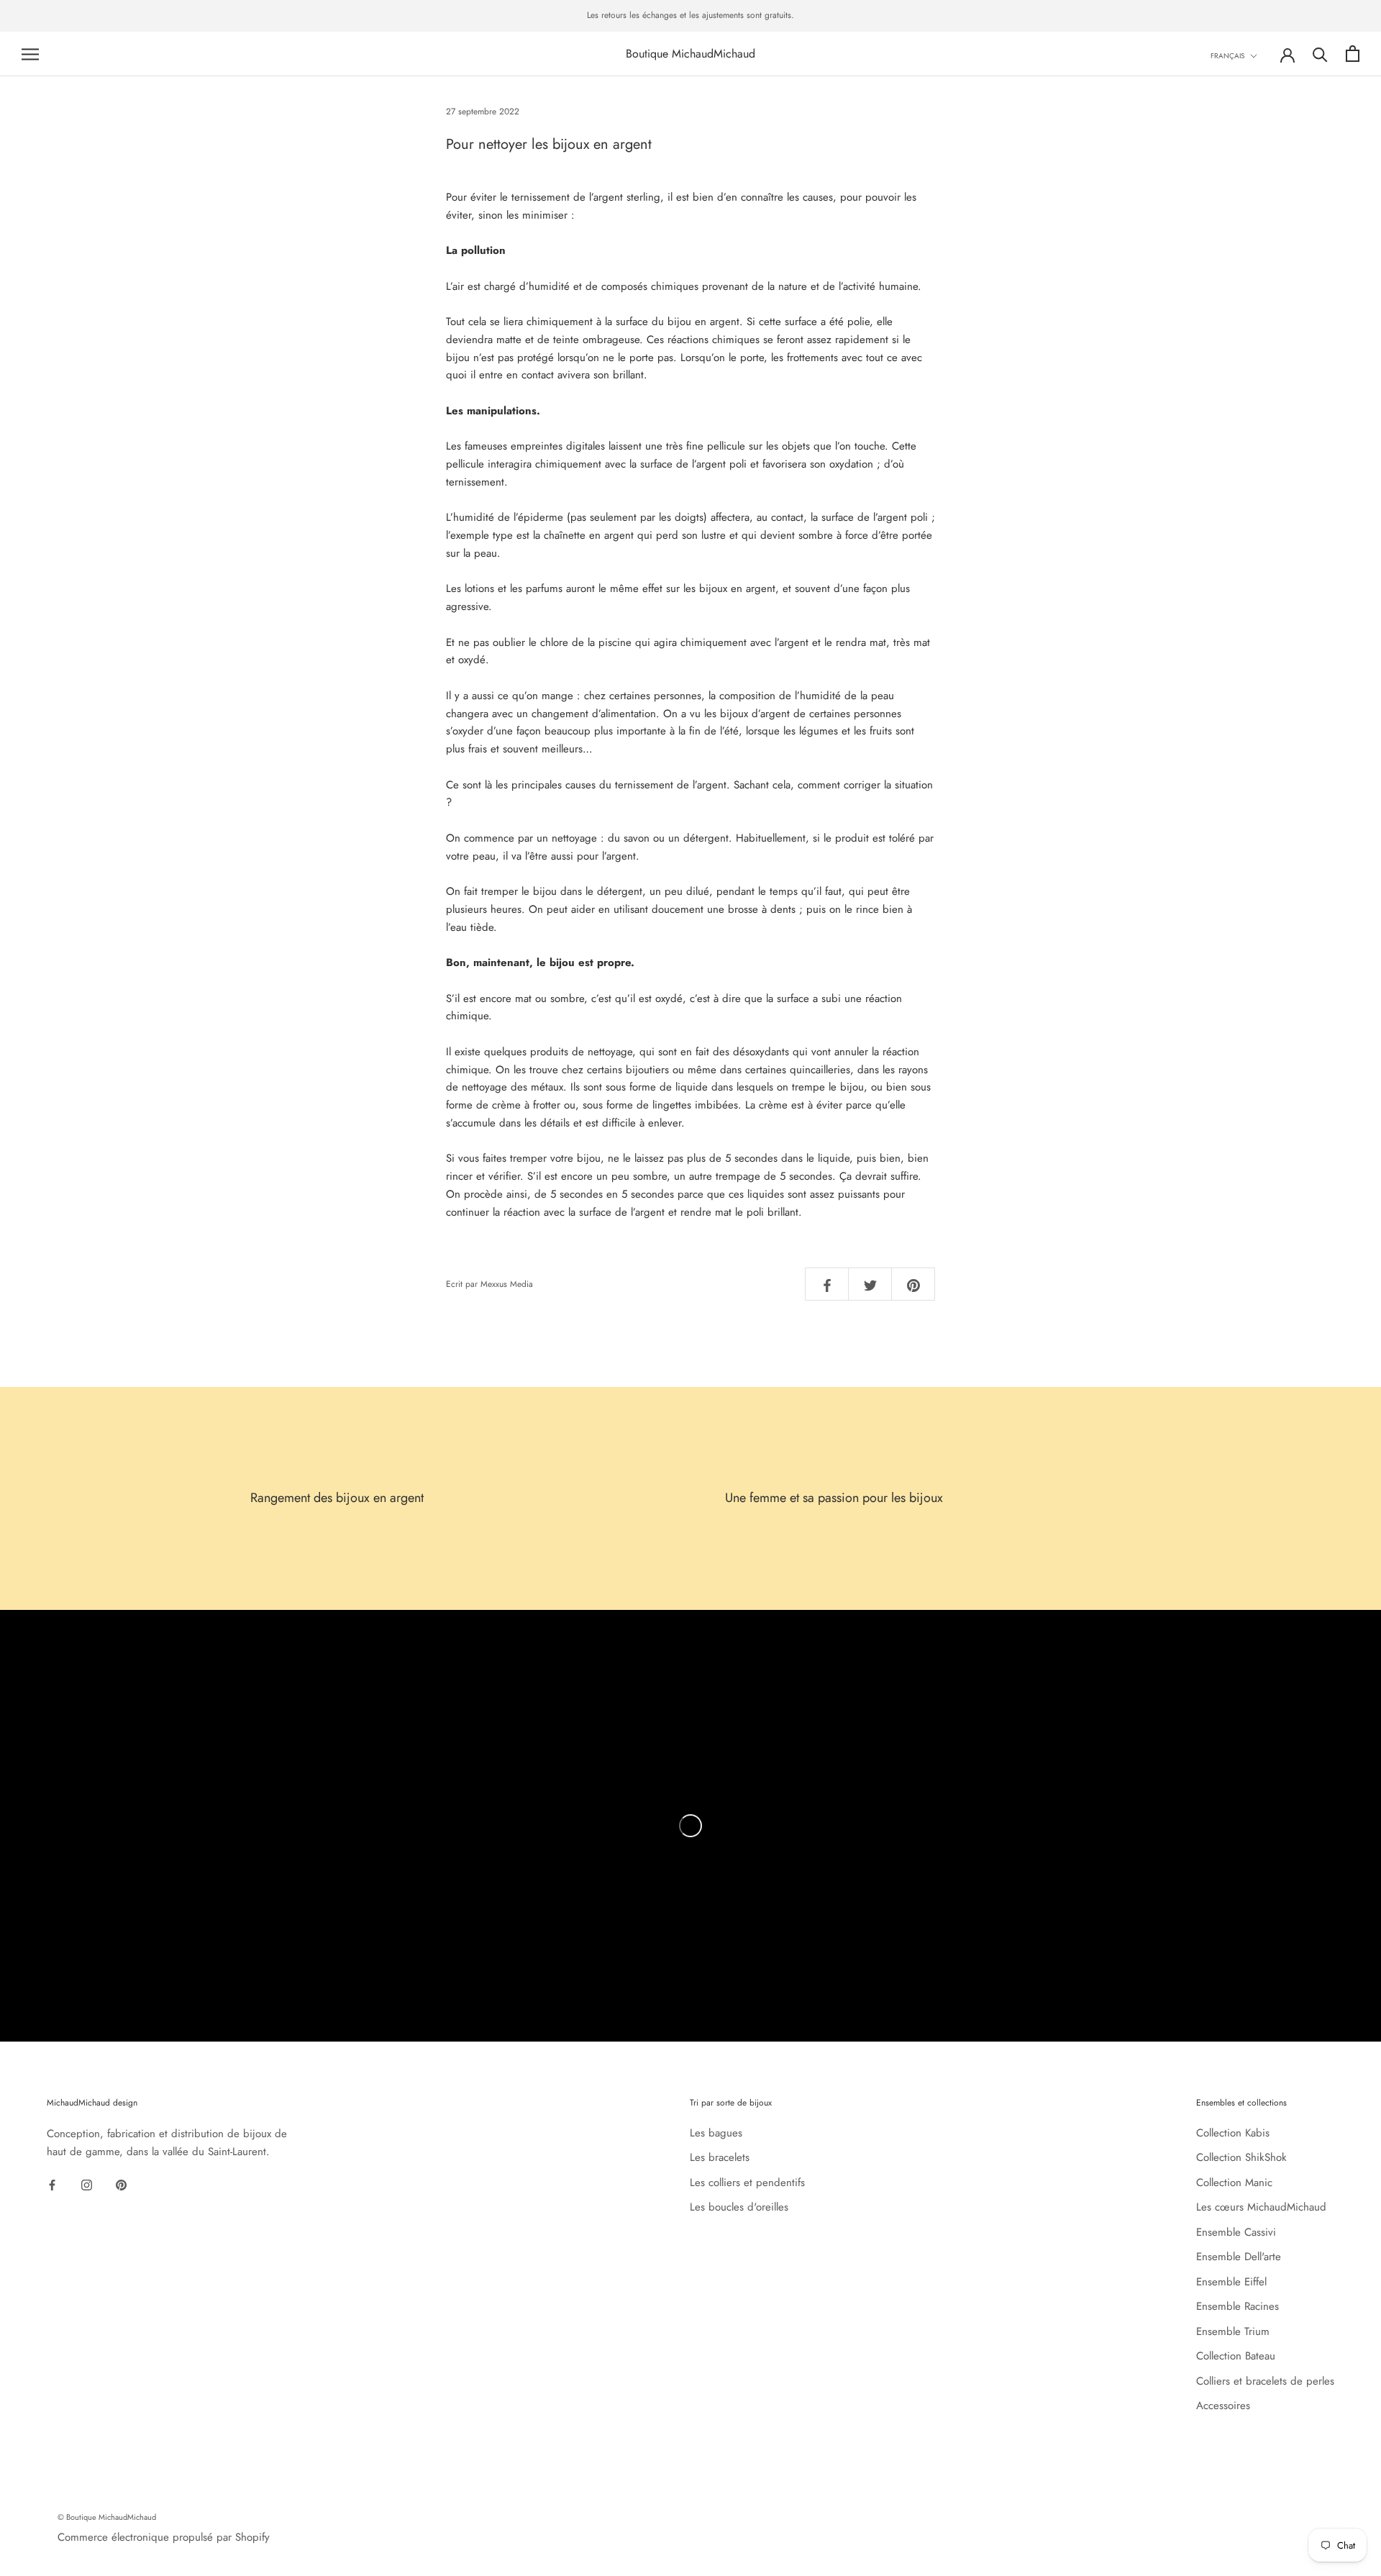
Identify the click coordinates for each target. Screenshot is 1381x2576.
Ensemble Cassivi (1236, 2232)
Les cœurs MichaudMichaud (1261, 2207)
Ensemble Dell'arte (1239, 2257)
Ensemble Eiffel (1231, 2282)
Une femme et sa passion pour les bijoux (834, 1498)
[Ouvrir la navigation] (30, 54)
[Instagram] (87, 2184)
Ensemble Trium (1233, 2331)
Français (1227, 56)
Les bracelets (720, 2157)
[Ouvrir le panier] (1353, 54)
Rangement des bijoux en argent (337, 1498)
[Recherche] (1320, 54)
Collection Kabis (1233, 2133)
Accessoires (1223, 2406)
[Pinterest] (121, 2184)
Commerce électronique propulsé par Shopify (164, 2537)
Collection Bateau (1236, 2356)
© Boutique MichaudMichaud (107, 2517)
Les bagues (716, 2133)
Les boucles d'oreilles (739, 2207)
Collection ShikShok (1241, 2157)
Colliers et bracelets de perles (1265, 2381)
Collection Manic (1234, 2183)
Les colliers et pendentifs (747, 2183)
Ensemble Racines (1238, 2306)
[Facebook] (52, 2184)
